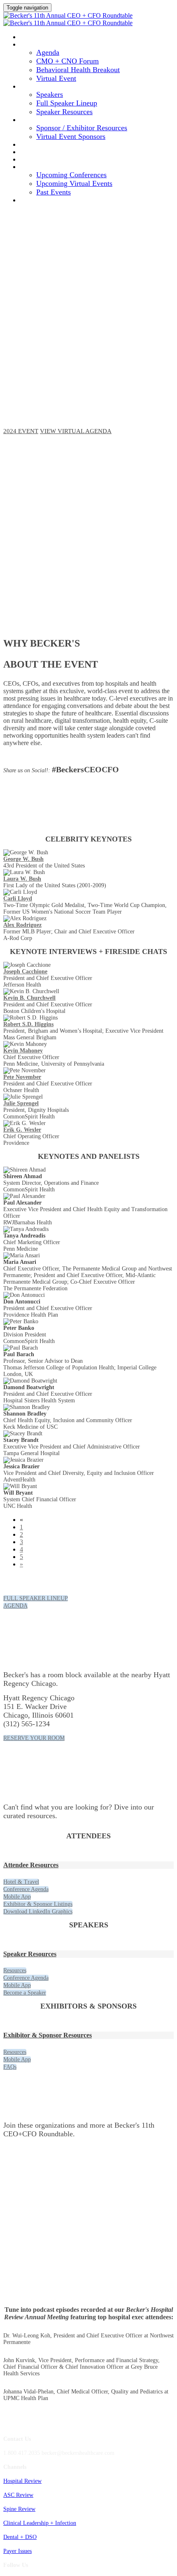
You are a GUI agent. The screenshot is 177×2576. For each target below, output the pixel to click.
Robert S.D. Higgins (28, 1024)
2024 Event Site (47, 200)
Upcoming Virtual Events (74, 183)
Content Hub (44, 159)
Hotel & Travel (49, 144)
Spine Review (19, 2509)
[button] (21, 431)
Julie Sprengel (21, 1103)
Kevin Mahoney (23, 1051)
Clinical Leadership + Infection (40, 2523)
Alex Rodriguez (22, 925)
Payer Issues (17, 2551)
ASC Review (18, 2495)
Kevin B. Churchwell (29, 998)
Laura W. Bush (22, 879)
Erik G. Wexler (22, 1130)
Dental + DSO (20, 2537)
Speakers (37, 86)
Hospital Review (22, 2481)
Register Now (46, 152)
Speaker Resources (64, 112)
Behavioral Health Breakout (78, 70)
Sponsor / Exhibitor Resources (82, 128)
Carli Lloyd (18, 899)
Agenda (34, 44)
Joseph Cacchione (25, 972)
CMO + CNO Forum (68, 61)
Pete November (22, 1077)
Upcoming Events (53, 167)
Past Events (54, 192)
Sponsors (37, 120)
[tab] (88, 1865)
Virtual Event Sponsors (71, 136)
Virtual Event (56, 78)
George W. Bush (23, 859)
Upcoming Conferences (71, 175)
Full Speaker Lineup (67, 103)
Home (30, 37)
